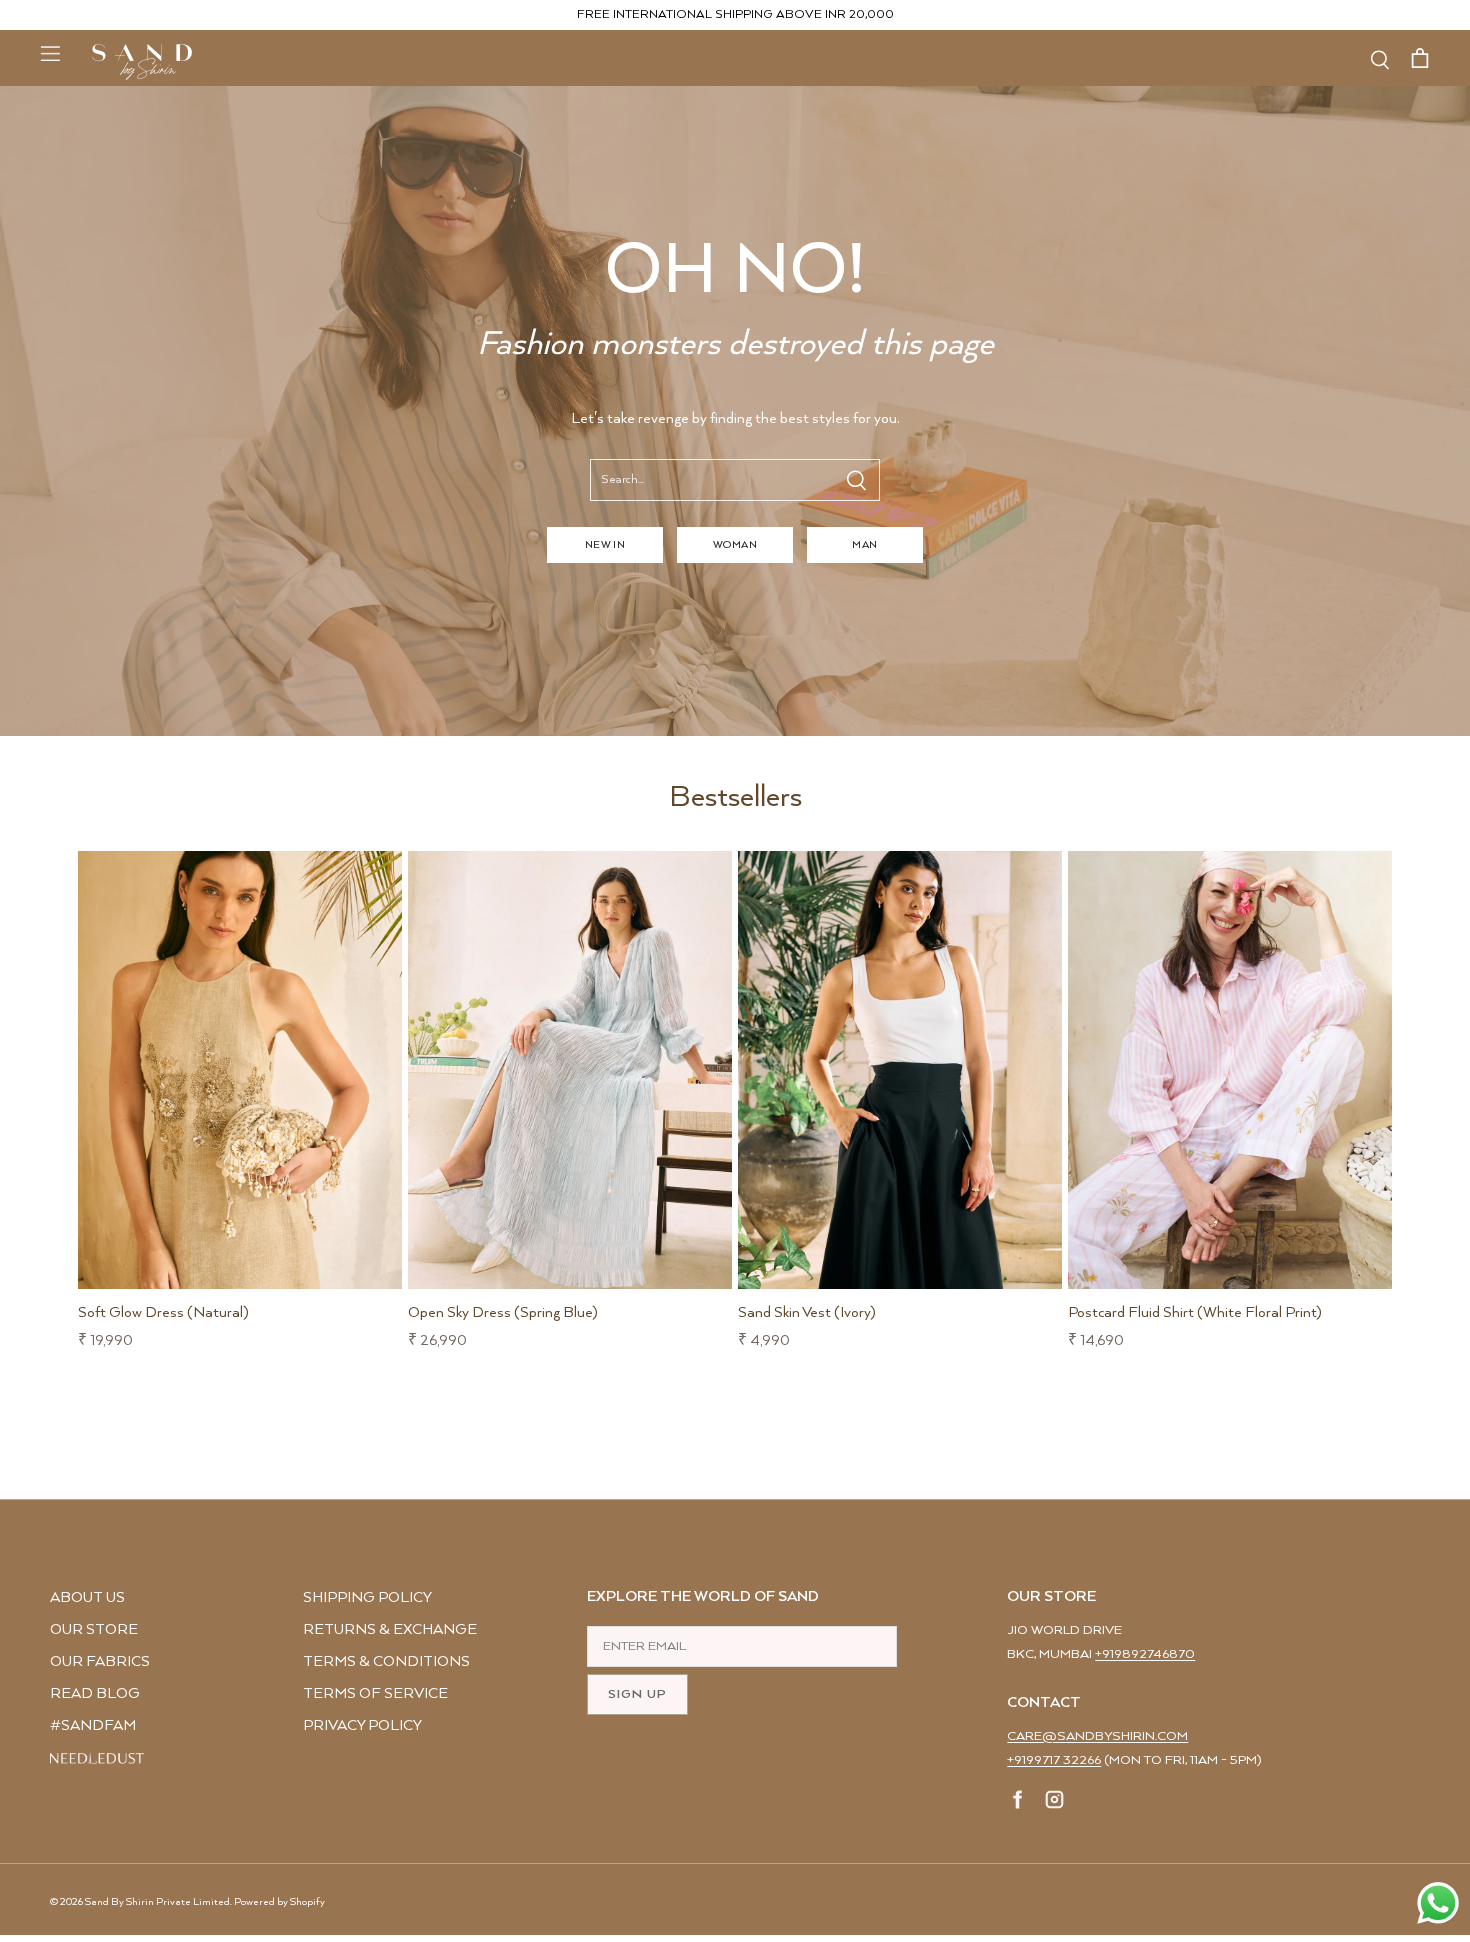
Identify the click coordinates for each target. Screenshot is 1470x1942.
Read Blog (95, 1693)
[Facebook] (1018, 1803)
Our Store (94, 1629)
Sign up (637, 1694)
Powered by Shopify (279, 1902)
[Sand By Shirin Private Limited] (142, 62)
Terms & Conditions (386, 1661)
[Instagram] (1054, 1803)
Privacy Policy (362, 1725)
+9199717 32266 (1054, 1760)
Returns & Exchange (390, 1629)
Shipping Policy (367, 1597)
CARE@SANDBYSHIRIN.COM (1097, 1736)
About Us (87, 1597)
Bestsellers (735, 797)
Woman (735, 545)
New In (605, 545)
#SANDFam (93, 1725)
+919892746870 (1145, 1654)
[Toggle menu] (50, 53)
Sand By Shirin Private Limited (157, 1902)
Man (864, 545)
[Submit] (856, 480)
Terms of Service (375, 1693)
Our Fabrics (100, 1661)
